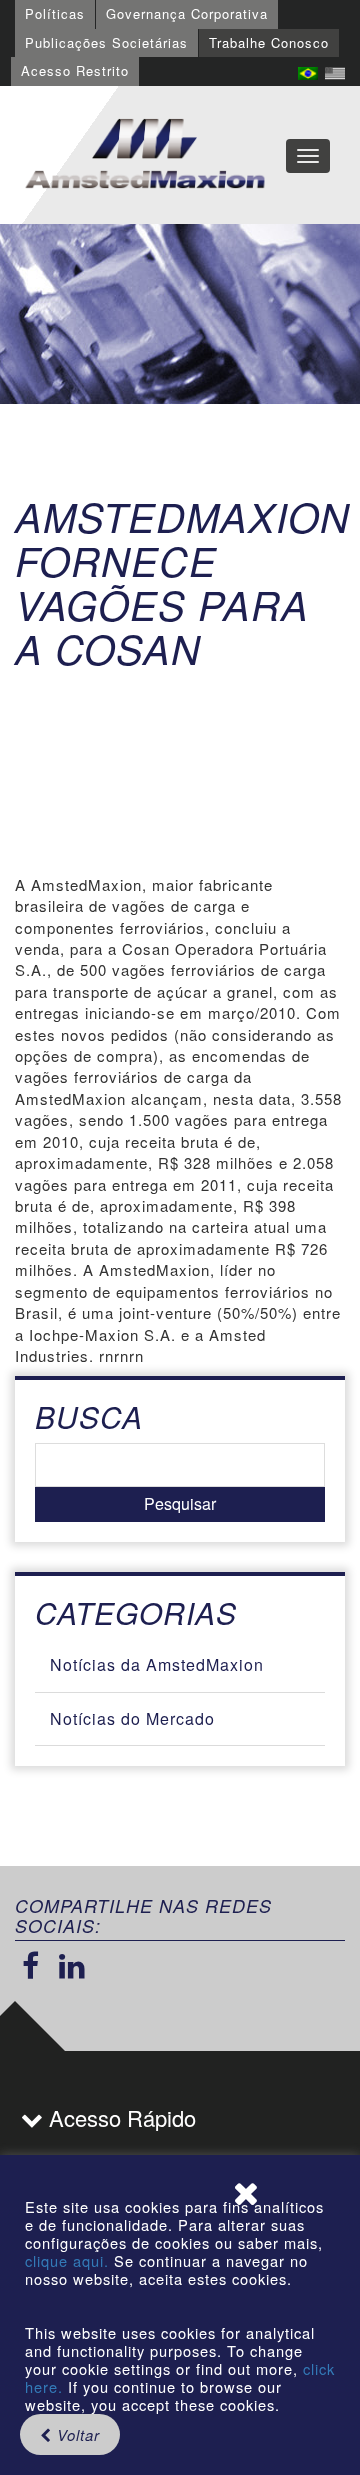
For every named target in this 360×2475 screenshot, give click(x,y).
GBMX (145, 155)
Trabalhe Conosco (269, 42)
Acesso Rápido (119, 2117)
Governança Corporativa (187, 13)
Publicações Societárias (106, 42)
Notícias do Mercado (132, 1718)
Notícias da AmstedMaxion (157, 1664)
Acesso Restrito (75, 70)
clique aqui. (69, 2260)
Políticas (55, 13)
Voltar (76, 2434)
